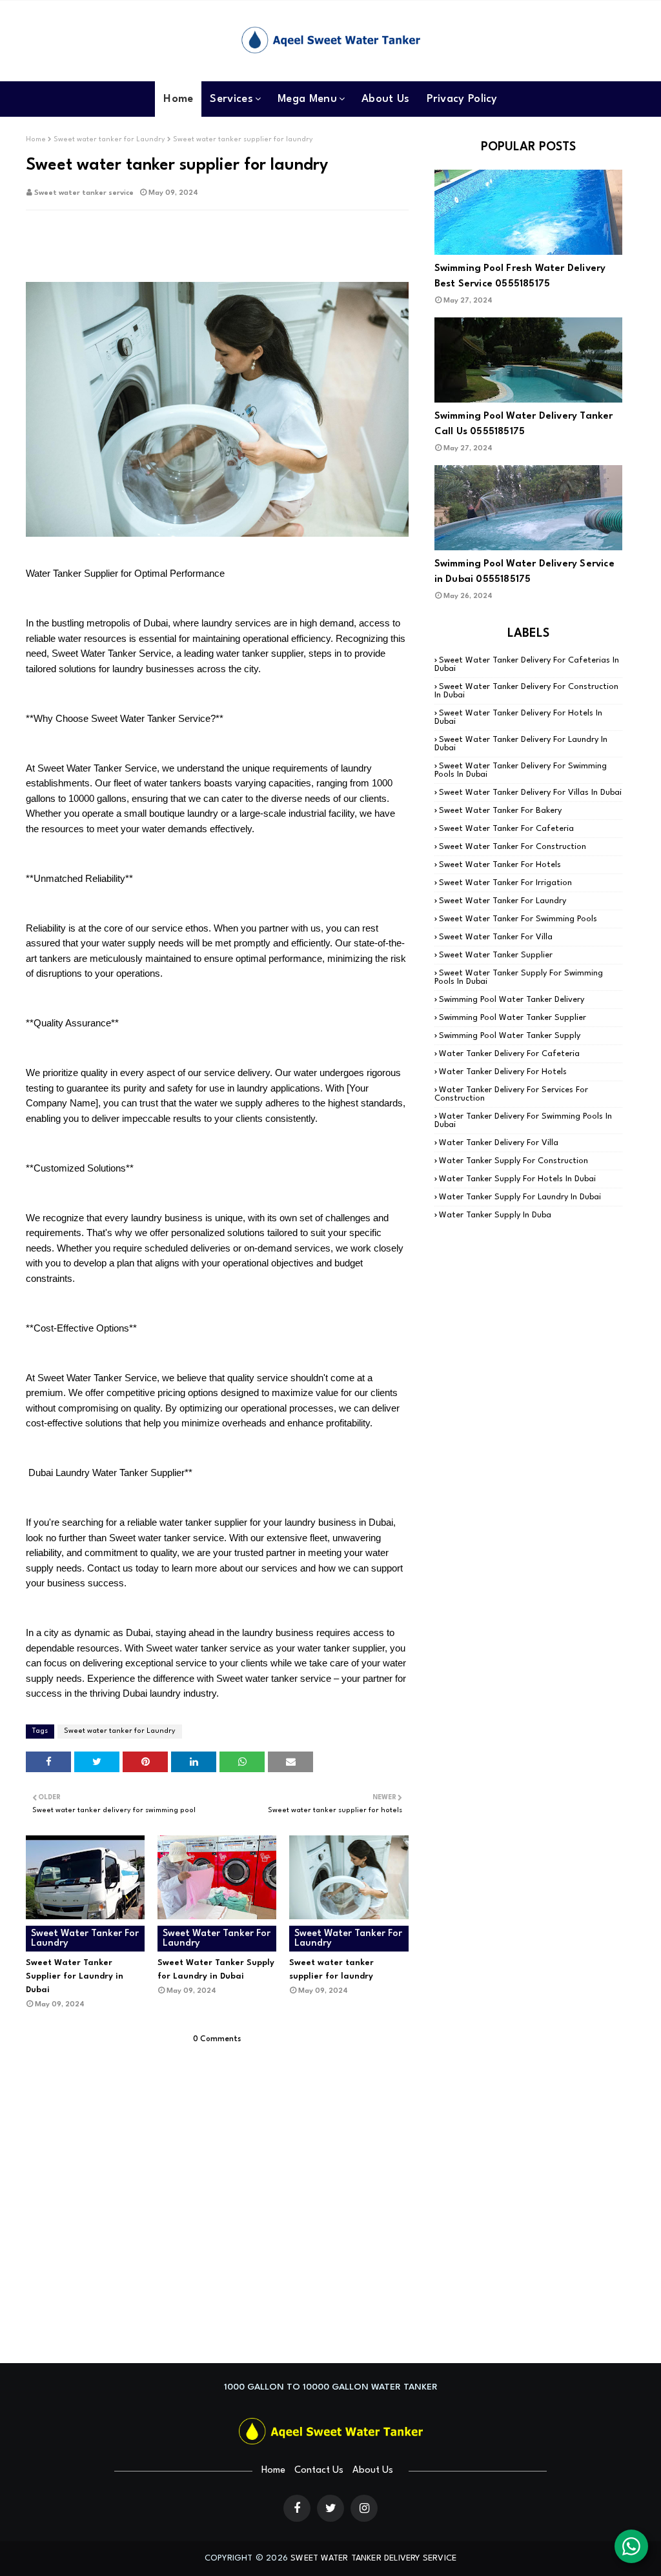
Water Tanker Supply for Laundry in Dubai (520, 1197)
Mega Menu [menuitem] (307, 99)
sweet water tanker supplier (496, 955)
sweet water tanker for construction (513, 847)
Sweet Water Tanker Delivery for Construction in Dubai (526, 691)
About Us (373, 2471)
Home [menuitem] (178, 99)
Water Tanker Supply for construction (514, 1161)
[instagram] (364, 2508)
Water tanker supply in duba (495, 1215)
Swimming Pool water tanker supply (510, 1036)
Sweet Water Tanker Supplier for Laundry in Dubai (75, 1976)
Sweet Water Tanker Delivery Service (373, 2558)
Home (36, 140)
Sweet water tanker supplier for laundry (331, 1970)
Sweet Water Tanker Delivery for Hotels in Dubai (518, 717)
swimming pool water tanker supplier (513, 1018)
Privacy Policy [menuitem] (462, 99)
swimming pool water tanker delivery (512, 1000)
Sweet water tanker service (84, 193)
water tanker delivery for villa (499, 1143)
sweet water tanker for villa (496, 937)
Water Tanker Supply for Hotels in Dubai (517, 1179)
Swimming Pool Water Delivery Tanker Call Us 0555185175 (524, 424)
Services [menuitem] (231, 99)
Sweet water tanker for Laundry (109, 140)
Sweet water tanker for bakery (500, 811)
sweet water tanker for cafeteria (506, 829)
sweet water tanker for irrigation (505, 883)
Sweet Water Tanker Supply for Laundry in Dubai (216, 1970)
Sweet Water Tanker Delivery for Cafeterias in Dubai (527, 664)
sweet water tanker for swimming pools (518, 919)
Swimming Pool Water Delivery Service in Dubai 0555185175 (524, 572)
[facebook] (297, 2508)
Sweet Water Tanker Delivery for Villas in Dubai (530, 793)
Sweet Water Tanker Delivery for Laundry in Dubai (521, 744)
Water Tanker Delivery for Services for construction (511, 1094)
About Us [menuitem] (385, 99)
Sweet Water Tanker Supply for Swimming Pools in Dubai (519, 977)
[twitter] (330, 2508)
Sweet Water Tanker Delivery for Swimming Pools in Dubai (521, 770)
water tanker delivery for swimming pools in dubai (523, 1121)
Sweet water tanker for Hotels (500, 865)
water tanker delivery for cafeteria (509, 1054)
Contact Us (319, 2471)
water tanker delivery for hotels (503, 1072)
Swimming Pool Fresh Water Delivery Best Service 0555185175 (520, 276)
